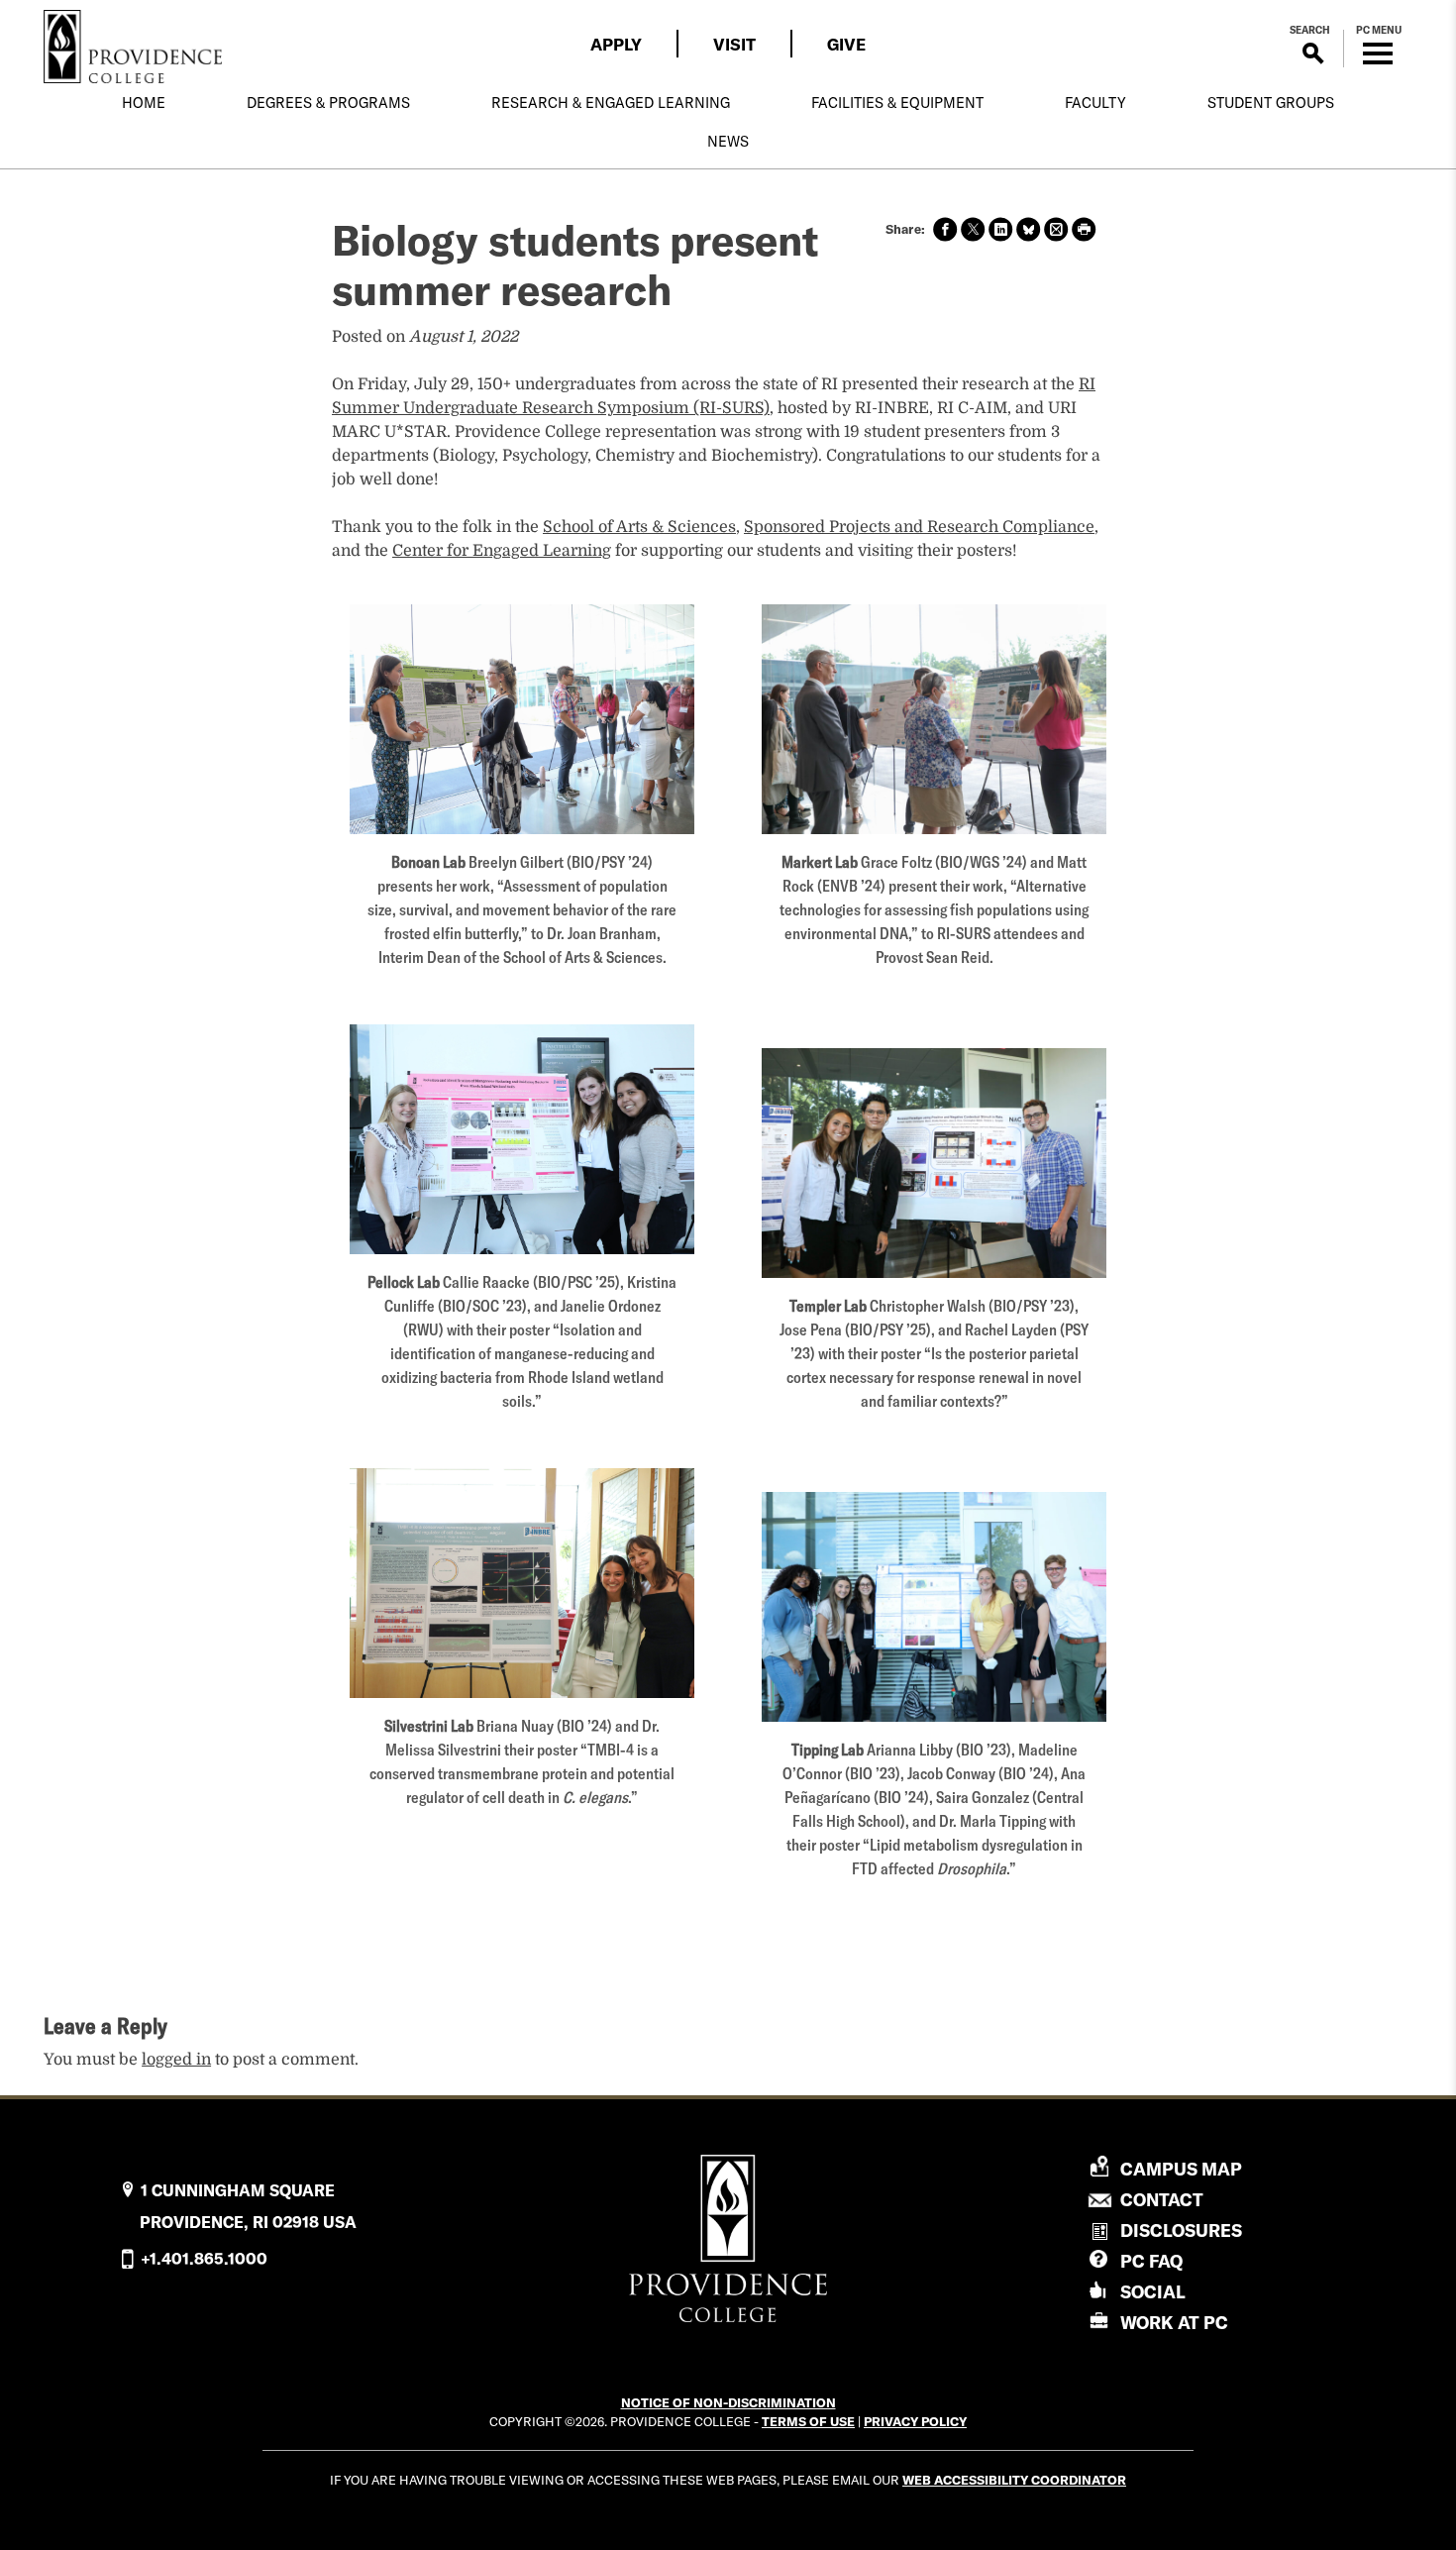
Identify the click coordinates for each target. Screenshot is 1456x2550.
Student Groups (1271, 103)
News (728, 142)
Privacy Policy (915, 2421)
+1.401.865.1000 (204, 2259)
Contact (1162, 2200)
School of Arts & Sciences (639, 527)
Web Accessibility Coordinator (1014, 2480)
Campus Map (1181, 2170)
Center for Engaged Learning (502, 551)
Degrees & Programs (328, 103)
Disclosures (1181, 2231)
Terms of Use (808, 2421)
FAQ (1151, 2261)
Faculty (1095, 103)
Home (144, 103)
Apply (616, 44)
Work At (1174, 2323)
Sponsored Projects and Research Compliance (919, 527)
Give (846, 44)
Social (1153, 2292)
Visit (734, 44)
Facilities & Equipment (897, 103)
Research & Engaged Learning (611, 103)
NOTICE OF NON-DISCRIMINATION (728, 2402)
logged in (176, 2060)
